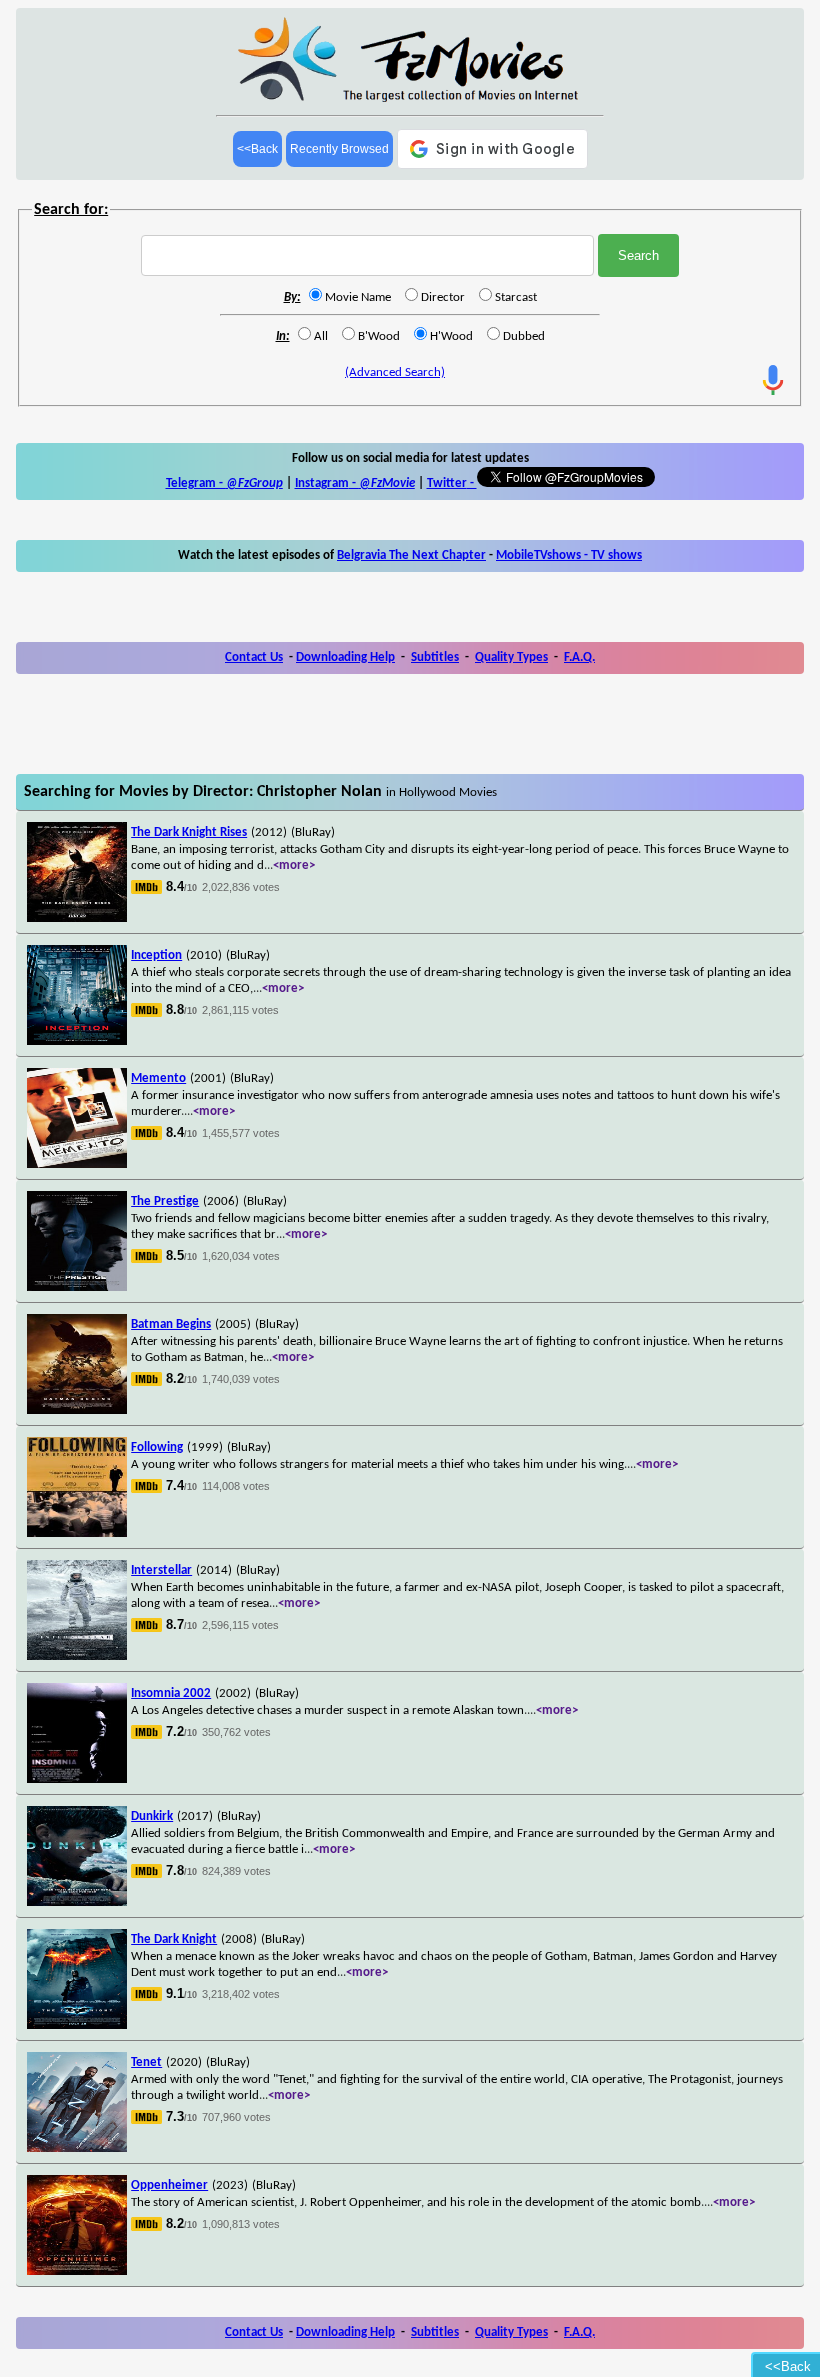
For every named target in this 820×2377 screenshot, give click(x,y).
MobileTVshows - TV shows (569, 555)
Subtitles (435, 657)
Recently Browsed (339, 149)
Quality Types (511, 657)
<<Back (257, 149)
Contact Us (254, 657)
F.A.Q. (579, 657)
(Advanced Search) (395, 372)
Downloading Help (345, 657)
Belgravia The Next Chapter (411, 555)
